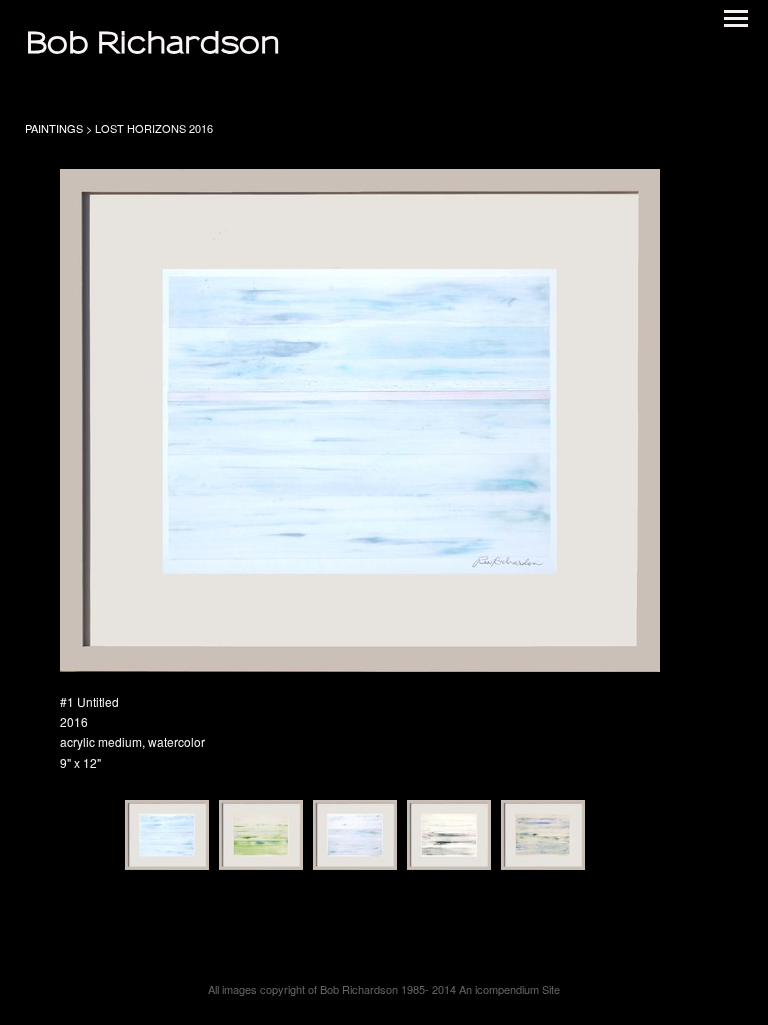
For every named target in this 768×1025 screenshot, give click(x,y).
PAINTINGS (54, 128)
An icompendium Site (509, 989)
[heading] (152, 45)
